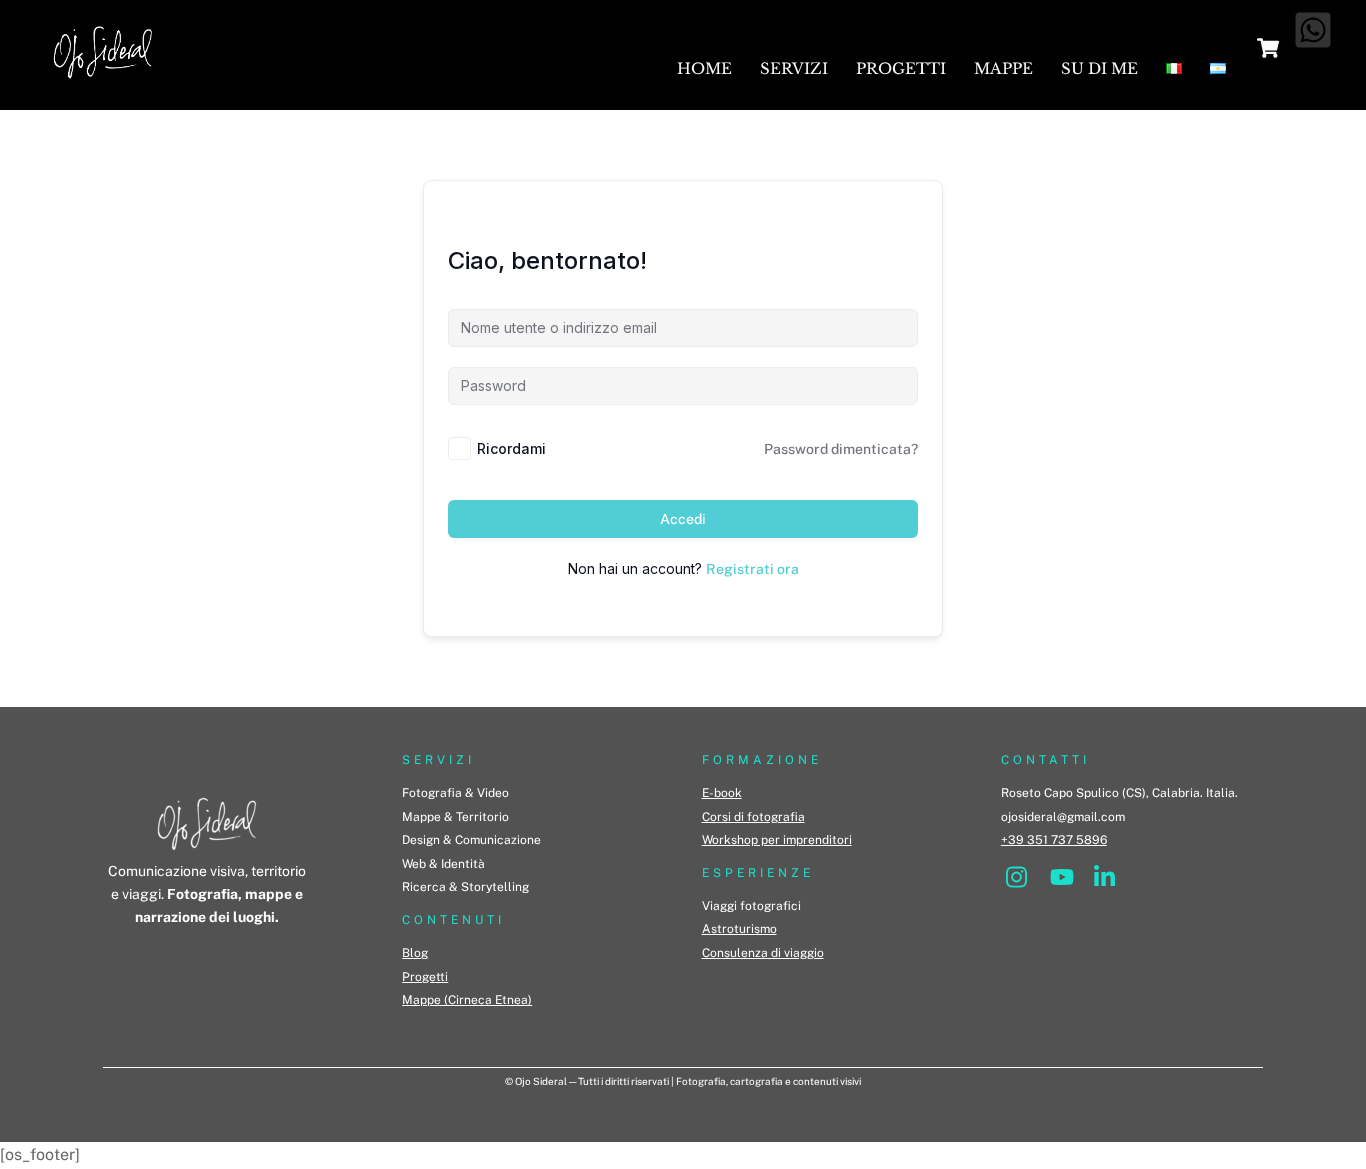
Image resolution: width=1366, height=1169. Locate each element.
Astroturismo (739, 929)
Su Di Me (1099, 68)
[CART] (1268, 48)
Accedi (683, 519)
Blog (415, 953)
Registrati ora (752, 569)
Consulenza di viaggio (763, 953)
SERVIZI (438, 760)
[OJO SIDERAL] (103, 84)
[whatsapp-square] (1313, 30)
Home (704, 68)
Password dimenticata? (841, 449)
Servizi (794, 68)
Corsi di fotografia (753, 817)
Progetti (901, 68)
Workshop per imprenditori (777, 840)
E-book (722, 793)
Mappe (1003, 68)
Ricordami (511, 448)
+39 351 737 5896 (1054, 840)
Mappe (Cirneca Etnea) (467, 1000)
